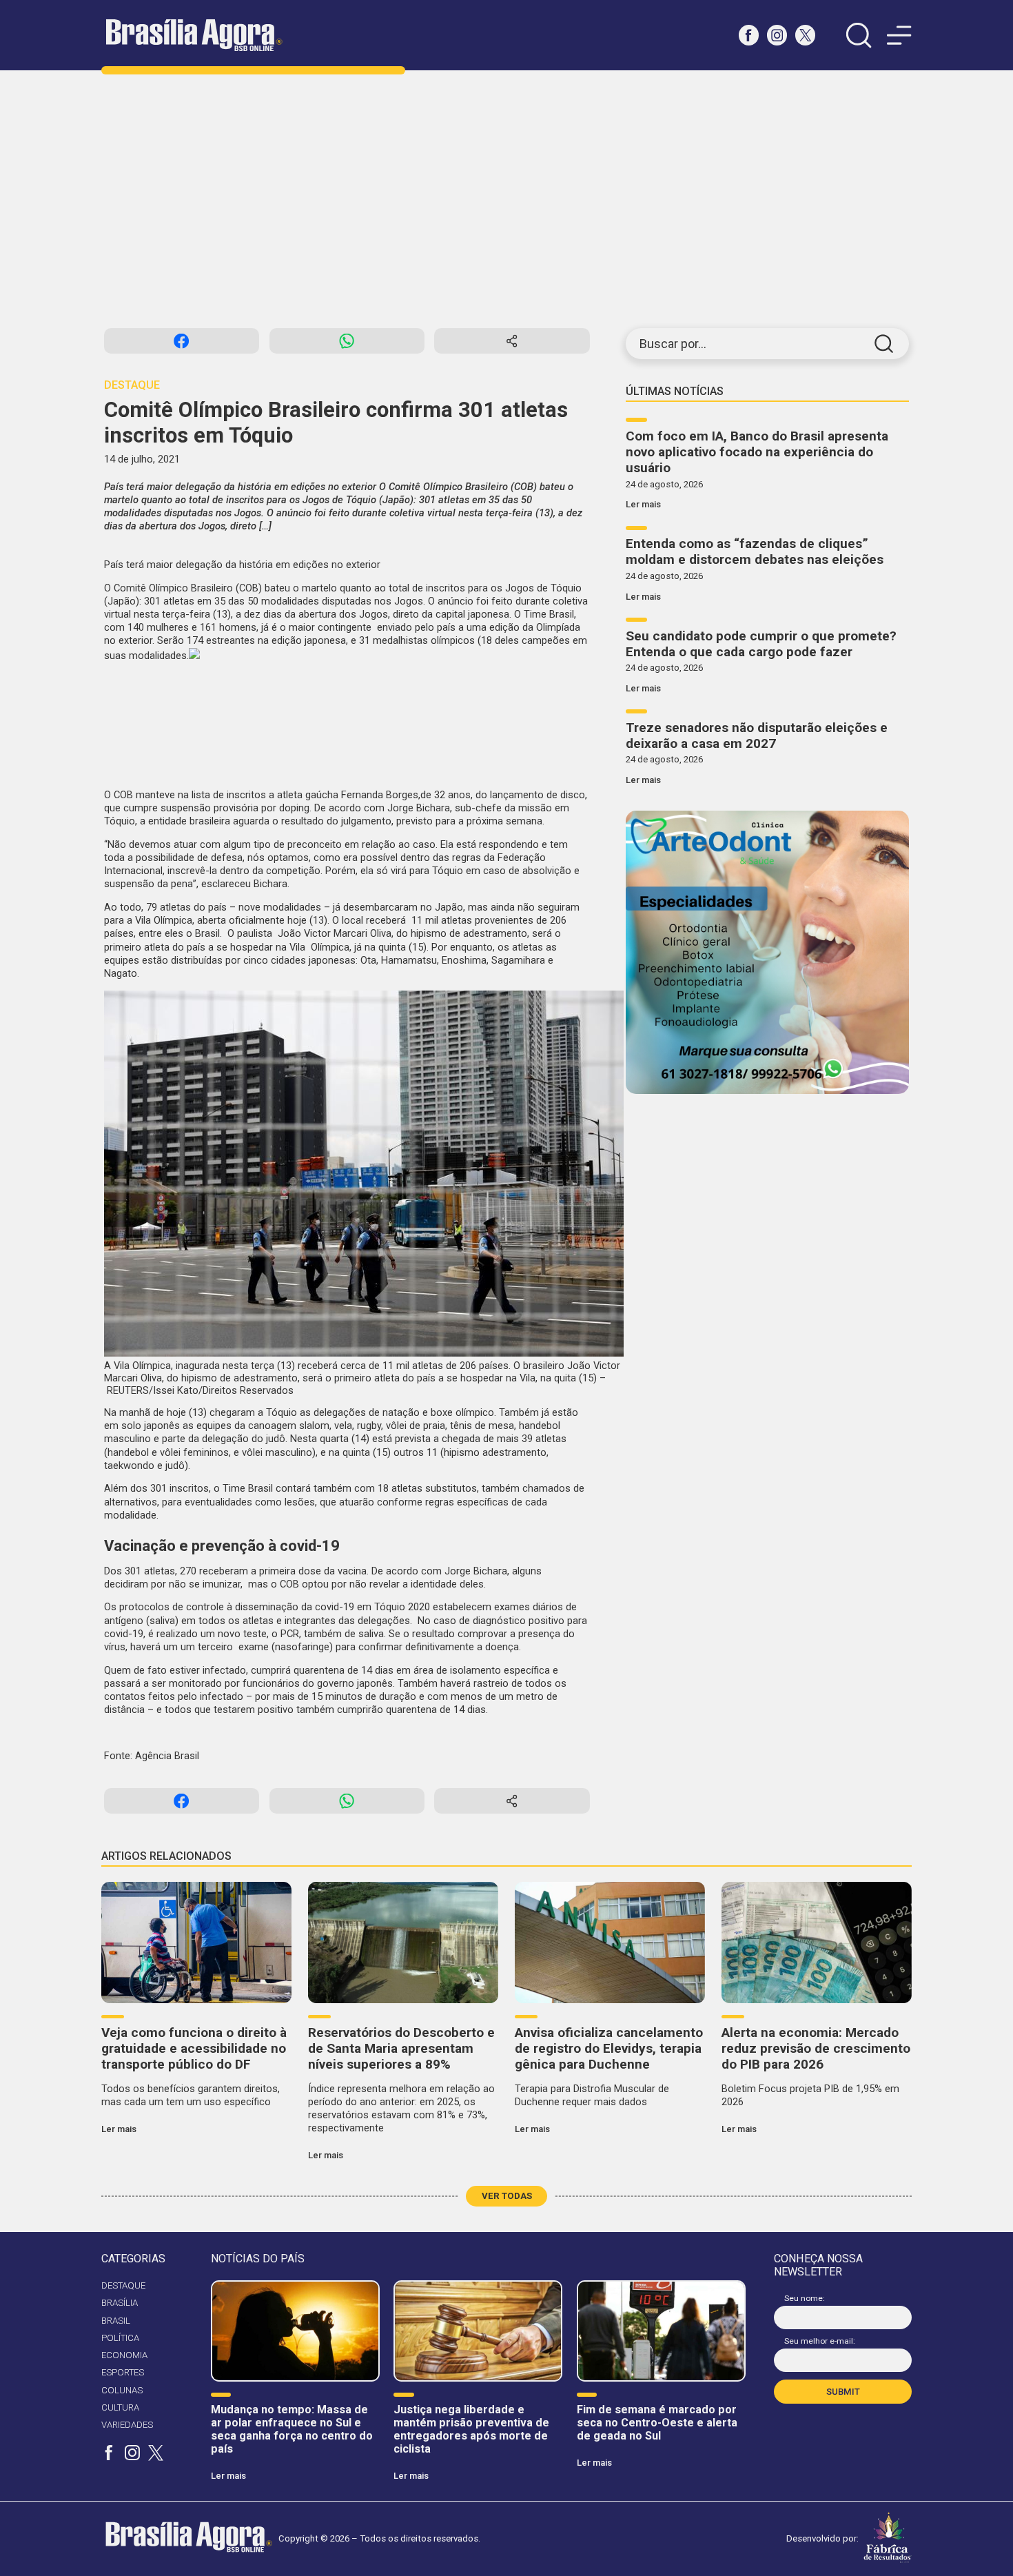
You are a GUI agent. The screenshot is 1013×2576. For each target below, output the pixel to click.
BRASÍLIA (120, 2303)
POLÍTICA (120, 2338)
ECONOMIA (124, 2355)
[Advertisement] (506, 199)
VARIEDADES (127, 2425)
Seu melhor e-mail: (820, 2341)
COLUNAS (122, 2390)
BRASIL (116, 2321)
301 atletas (171, 601)
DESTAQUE (123, 2285)
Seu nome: (805, 2298)
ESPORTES (123, 2372)
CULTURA (120, 2407)
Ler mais (643, 504)
